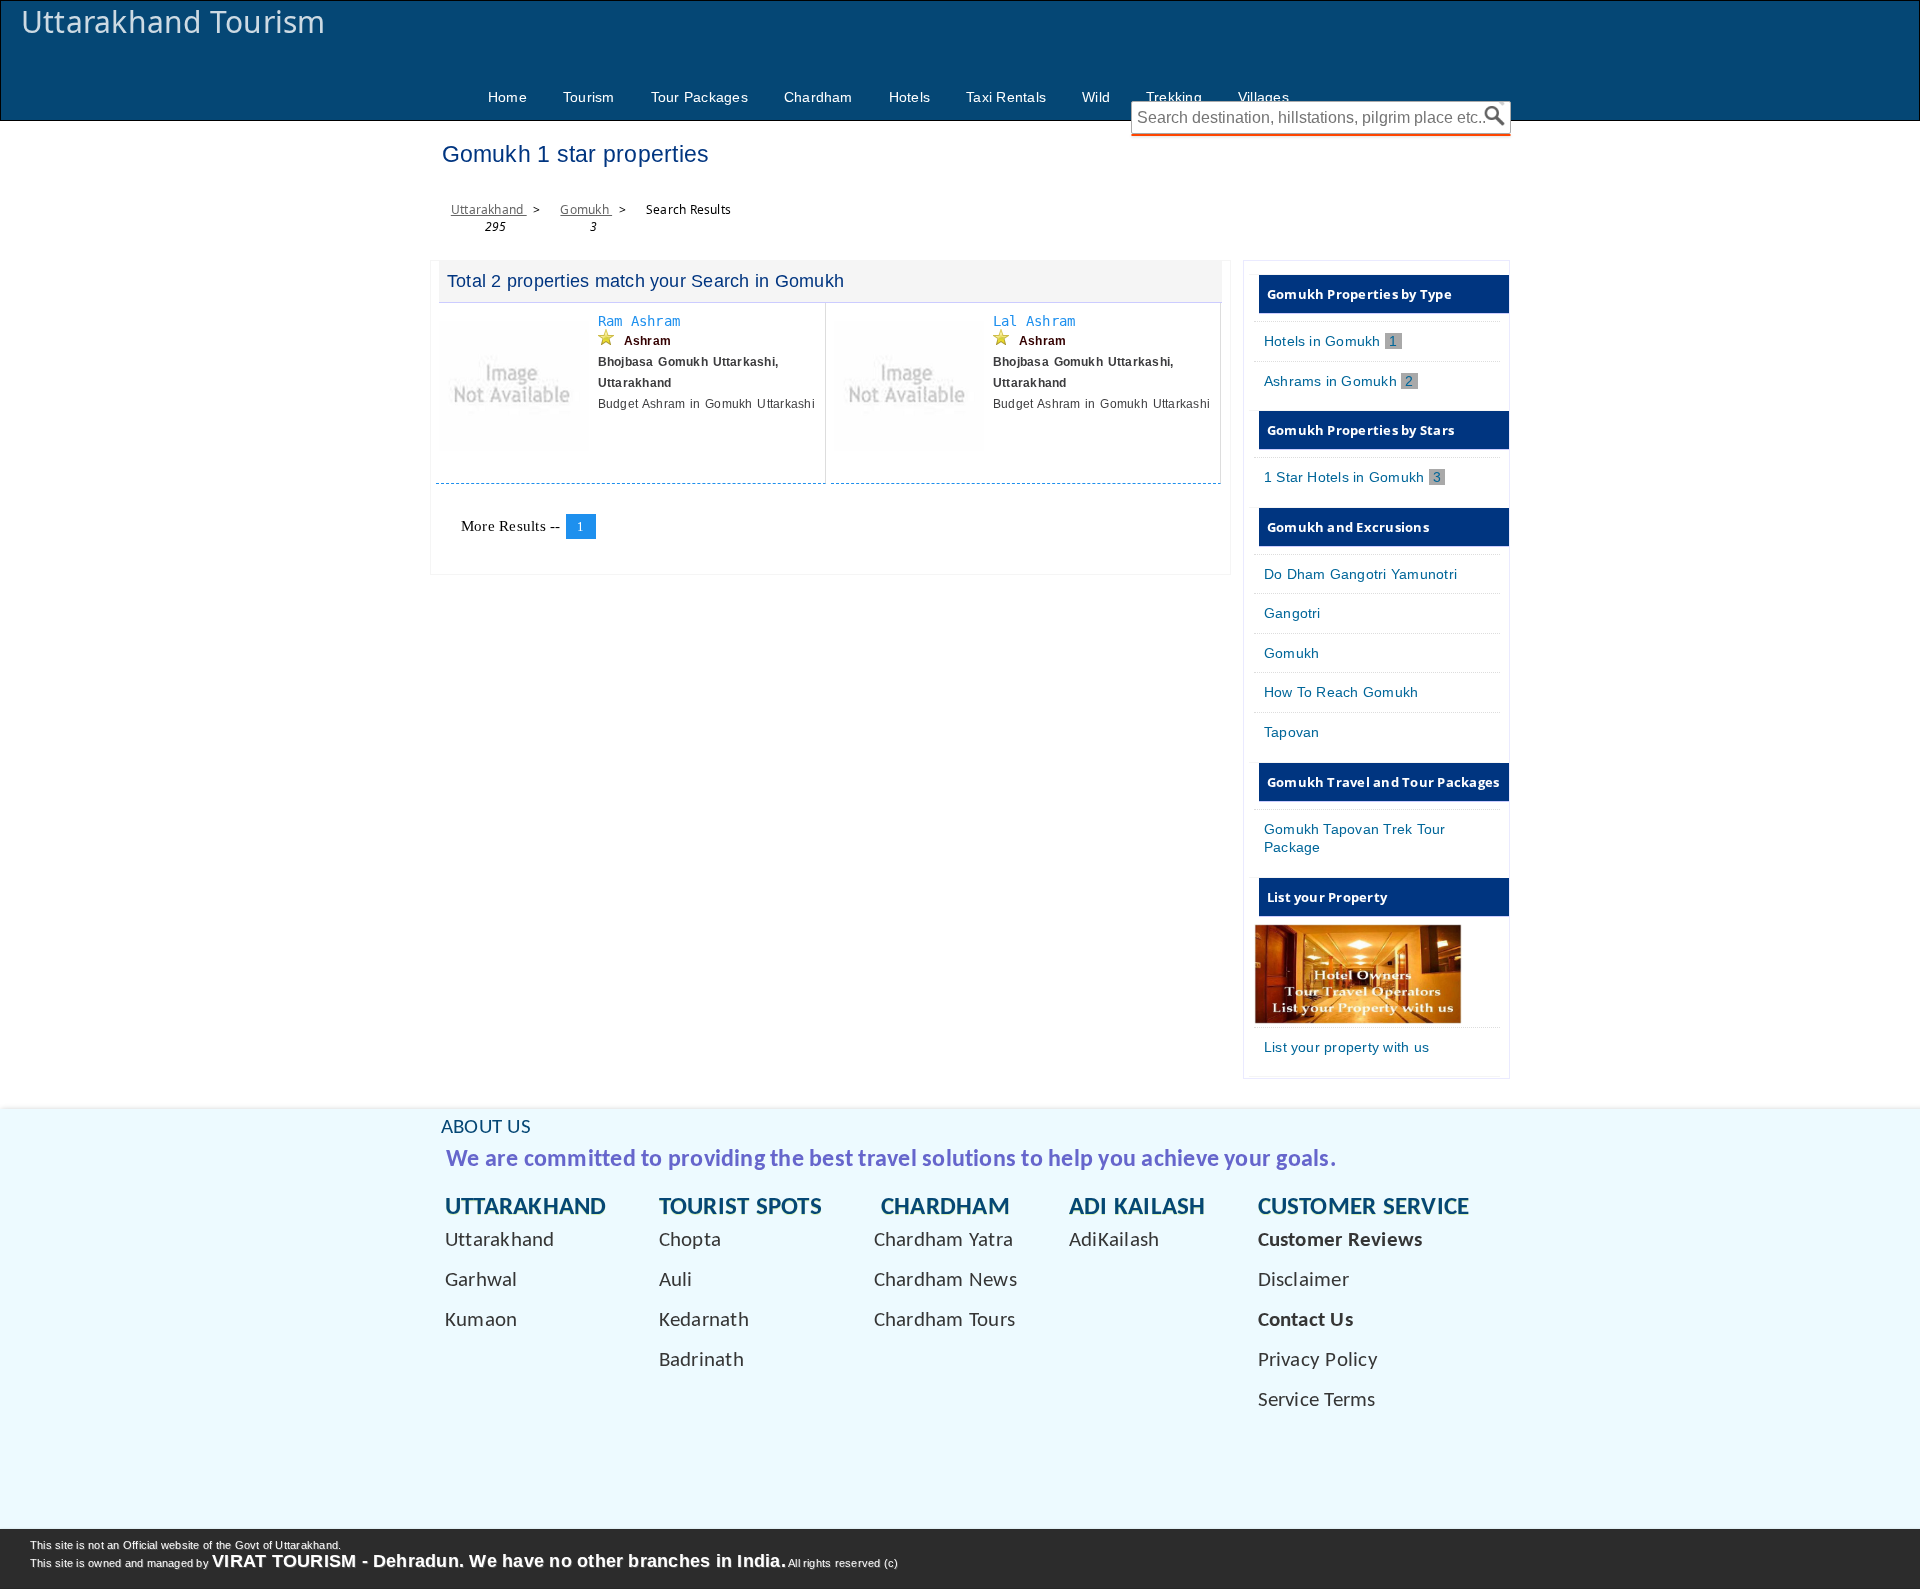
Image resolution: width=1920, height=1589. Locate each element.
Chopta (690, 1240)
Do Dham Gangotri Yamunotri (1360, 574)
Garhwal (481, 1280)
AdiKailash (1114, 1240)
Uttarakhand (489, 209)
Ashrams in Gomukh (1341, 381)
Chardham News (945, 1280)
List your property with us (1346, 1047)
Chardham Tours (944, 1320)
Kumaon (481, 1320)
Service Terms (1317, 1400)
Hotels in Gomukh (1333, 341)
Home (507, 97)
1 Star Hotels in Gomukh (1355, 477)
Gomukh (586, 209)
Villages (1263, 97)
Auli (676, 1280)
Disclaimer (1303, 1280)
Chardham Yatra (943, 1240)
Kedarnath (704, 1320)
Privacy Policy (1318, 1360)
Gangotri (1292, 613)
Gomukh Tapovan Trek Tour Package (1355, 838)
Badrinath (701, 1360)
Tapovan (1292, 732)
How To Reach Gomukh (1341, 692)
